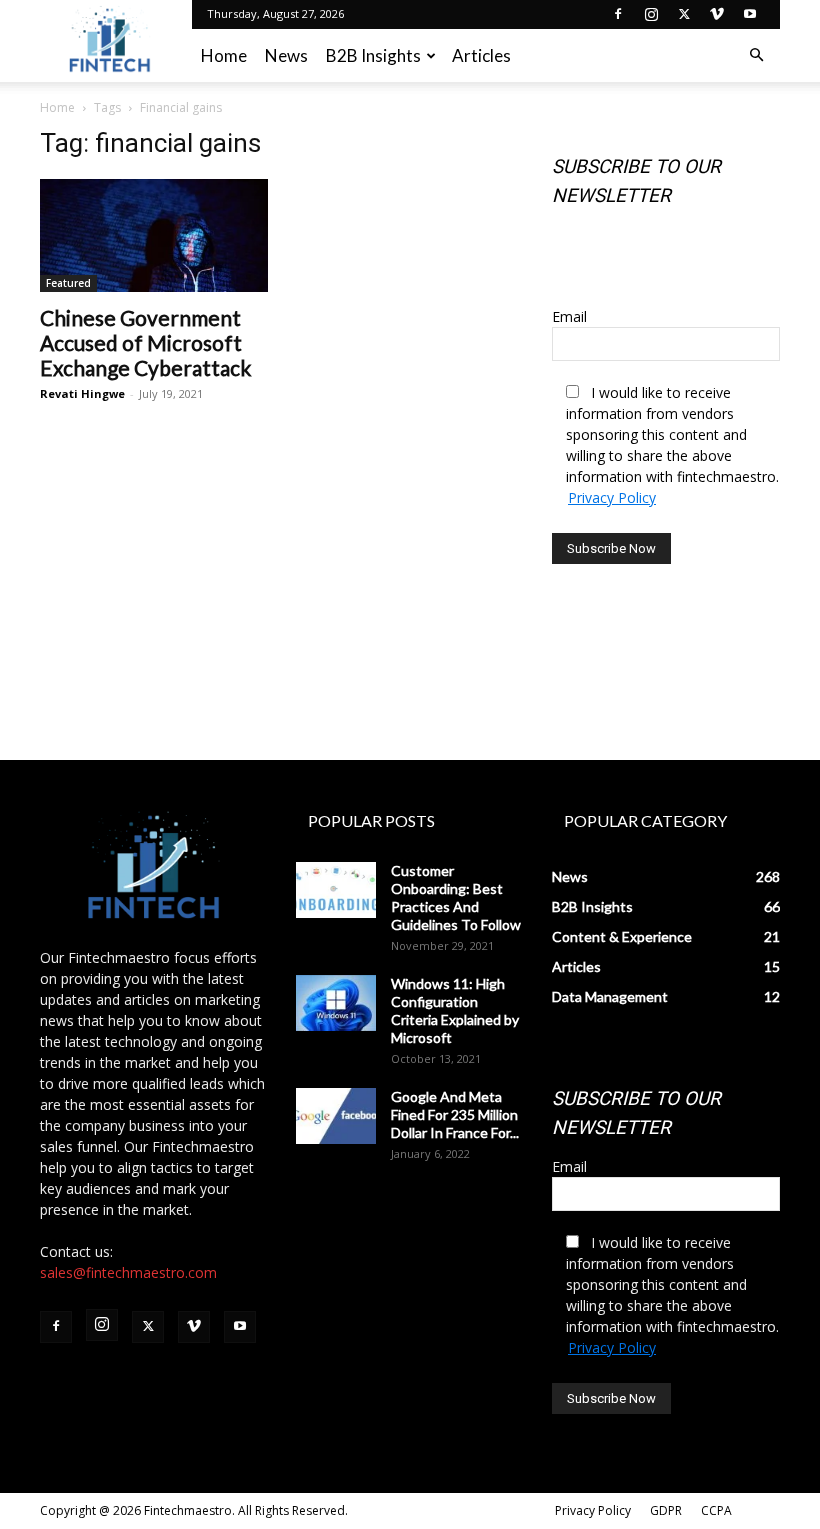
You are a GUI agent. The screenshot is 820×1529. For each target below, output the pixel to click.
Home (224, 55)
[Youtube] (750, 14)
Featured (68, 283)
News (286, 55)
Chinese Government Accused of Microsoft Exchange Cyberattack (145, 342)
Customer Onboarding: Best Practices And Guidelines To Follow (456, 897)
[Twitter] (684, 14)
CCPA (716, 1510)
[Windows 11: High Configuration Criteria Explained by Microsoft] (336, 1003)
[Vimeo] (717, 14)
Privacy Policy (612, 497)
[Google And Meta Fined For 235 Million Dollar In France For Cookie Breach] (336, 1116)
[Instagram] (651, 14)
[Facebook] (618, 14)
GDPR (666, 1510)
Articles (481, 55)
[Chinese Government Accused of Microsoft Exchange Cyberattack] (154, 235)
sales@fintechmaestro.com (128, 1272)
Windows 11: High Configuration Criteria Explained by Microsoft (455, 1010)
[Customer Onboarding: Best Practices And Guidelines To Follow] (336, 890)
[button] (756, 55)
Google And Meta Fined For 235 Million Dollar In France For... (455, 1114)
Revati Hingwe (82, 393)
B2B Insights (373, 55)
